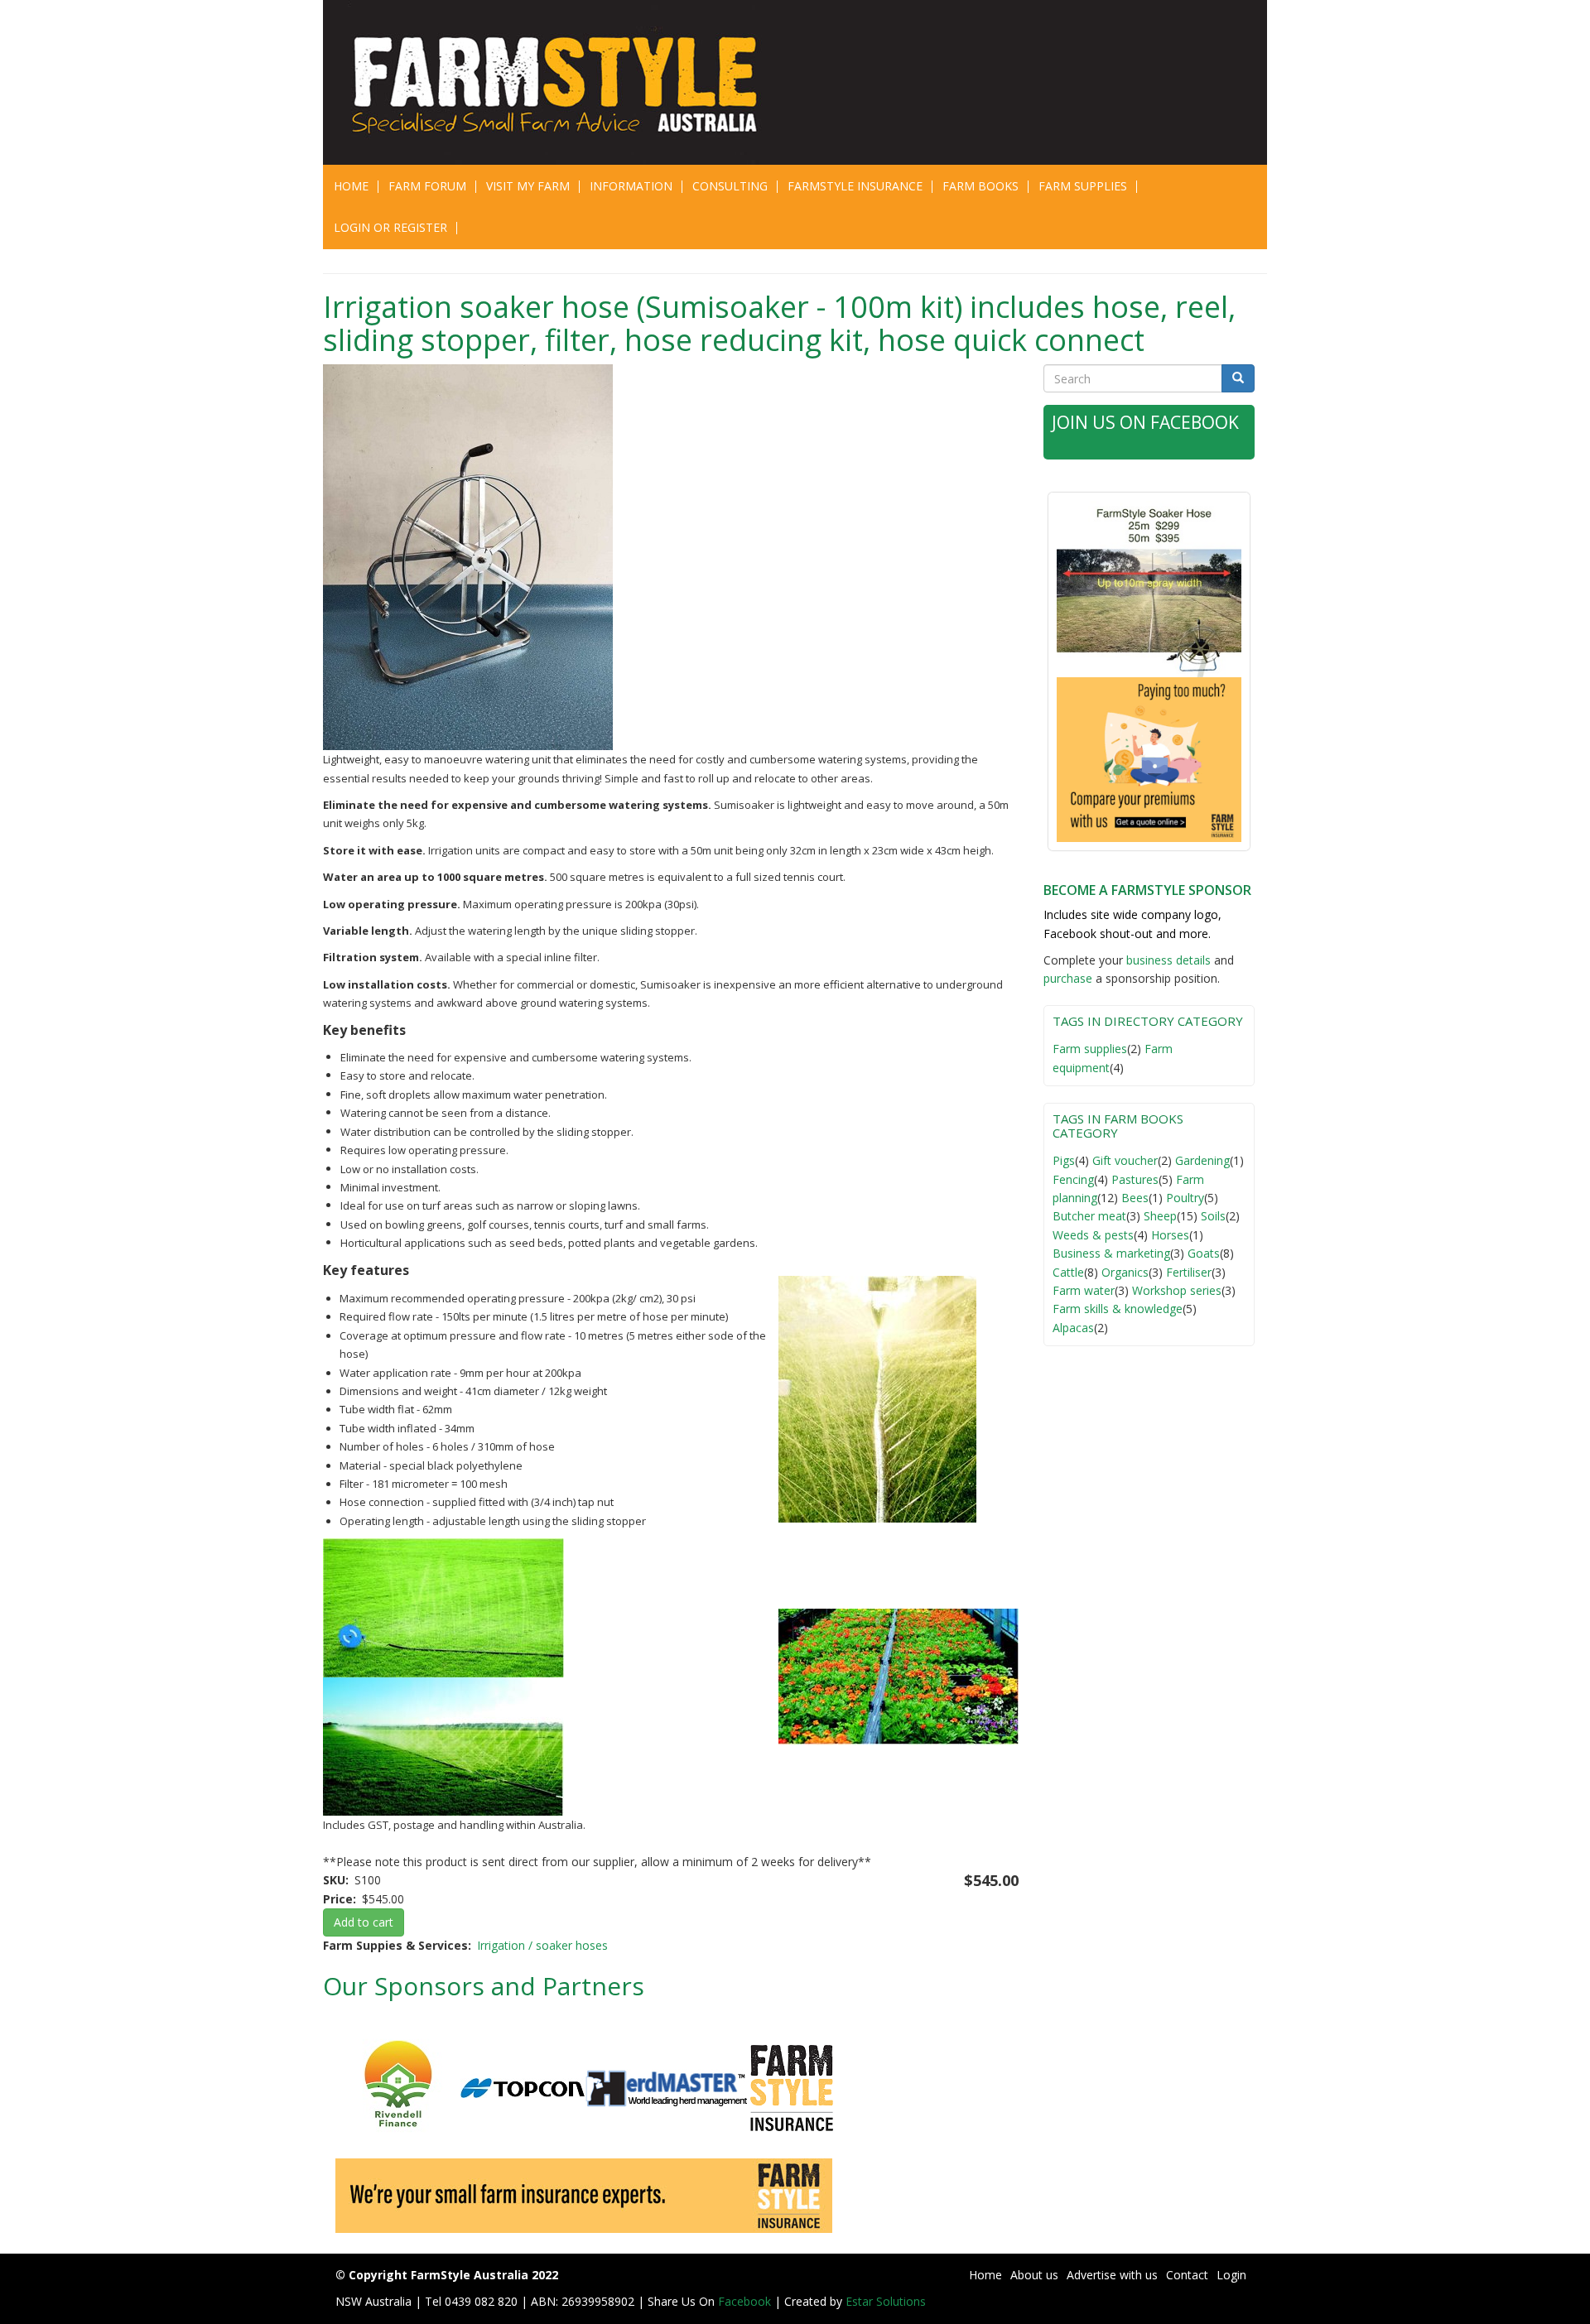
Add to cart (364, 1922)
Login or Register (390, 227)
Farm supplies (1090, 1049)
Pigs (1064, 1160)
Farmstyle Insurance (855, 186)
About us (1034, 2275)
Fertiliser (1189, 1272)
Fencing (1073, 1179)
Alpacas (1073, 1328)
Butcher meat (1089, 1216)
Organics (1125, 1272)
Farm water (1084, 1290)
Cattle (1068, 1272)
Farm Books (980, 186)
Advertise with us (1112, 2275)
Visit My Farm (528, 186)
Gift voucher (1125, 1160)
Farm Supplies (1083, 186)
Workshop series (1177, 1290)
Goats (1204, 1253)
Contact (1187, 2275)
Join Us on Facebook (1145, 422)
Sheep (1160, 1216)
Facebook (746, 2301)
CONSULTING (730, 186)
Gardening (1202, 1160)
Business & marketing (1111, 1253)
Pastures (1135, 1179)
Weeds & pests (1093, 1235)
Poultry (1185, 1198)
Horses (1170, 1235)
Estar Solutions (886, 2301)
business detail (1166, 960)
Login (1231, 2275)
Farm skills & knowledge (1118, 1309)
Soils (1213, 1216)
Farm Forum (427, 186)
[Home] (565, 82)
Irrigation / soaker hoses (542, 1945)
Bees (1135, 1198)
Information (631, 186)
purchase (1068, 978)
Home (351, 186)
